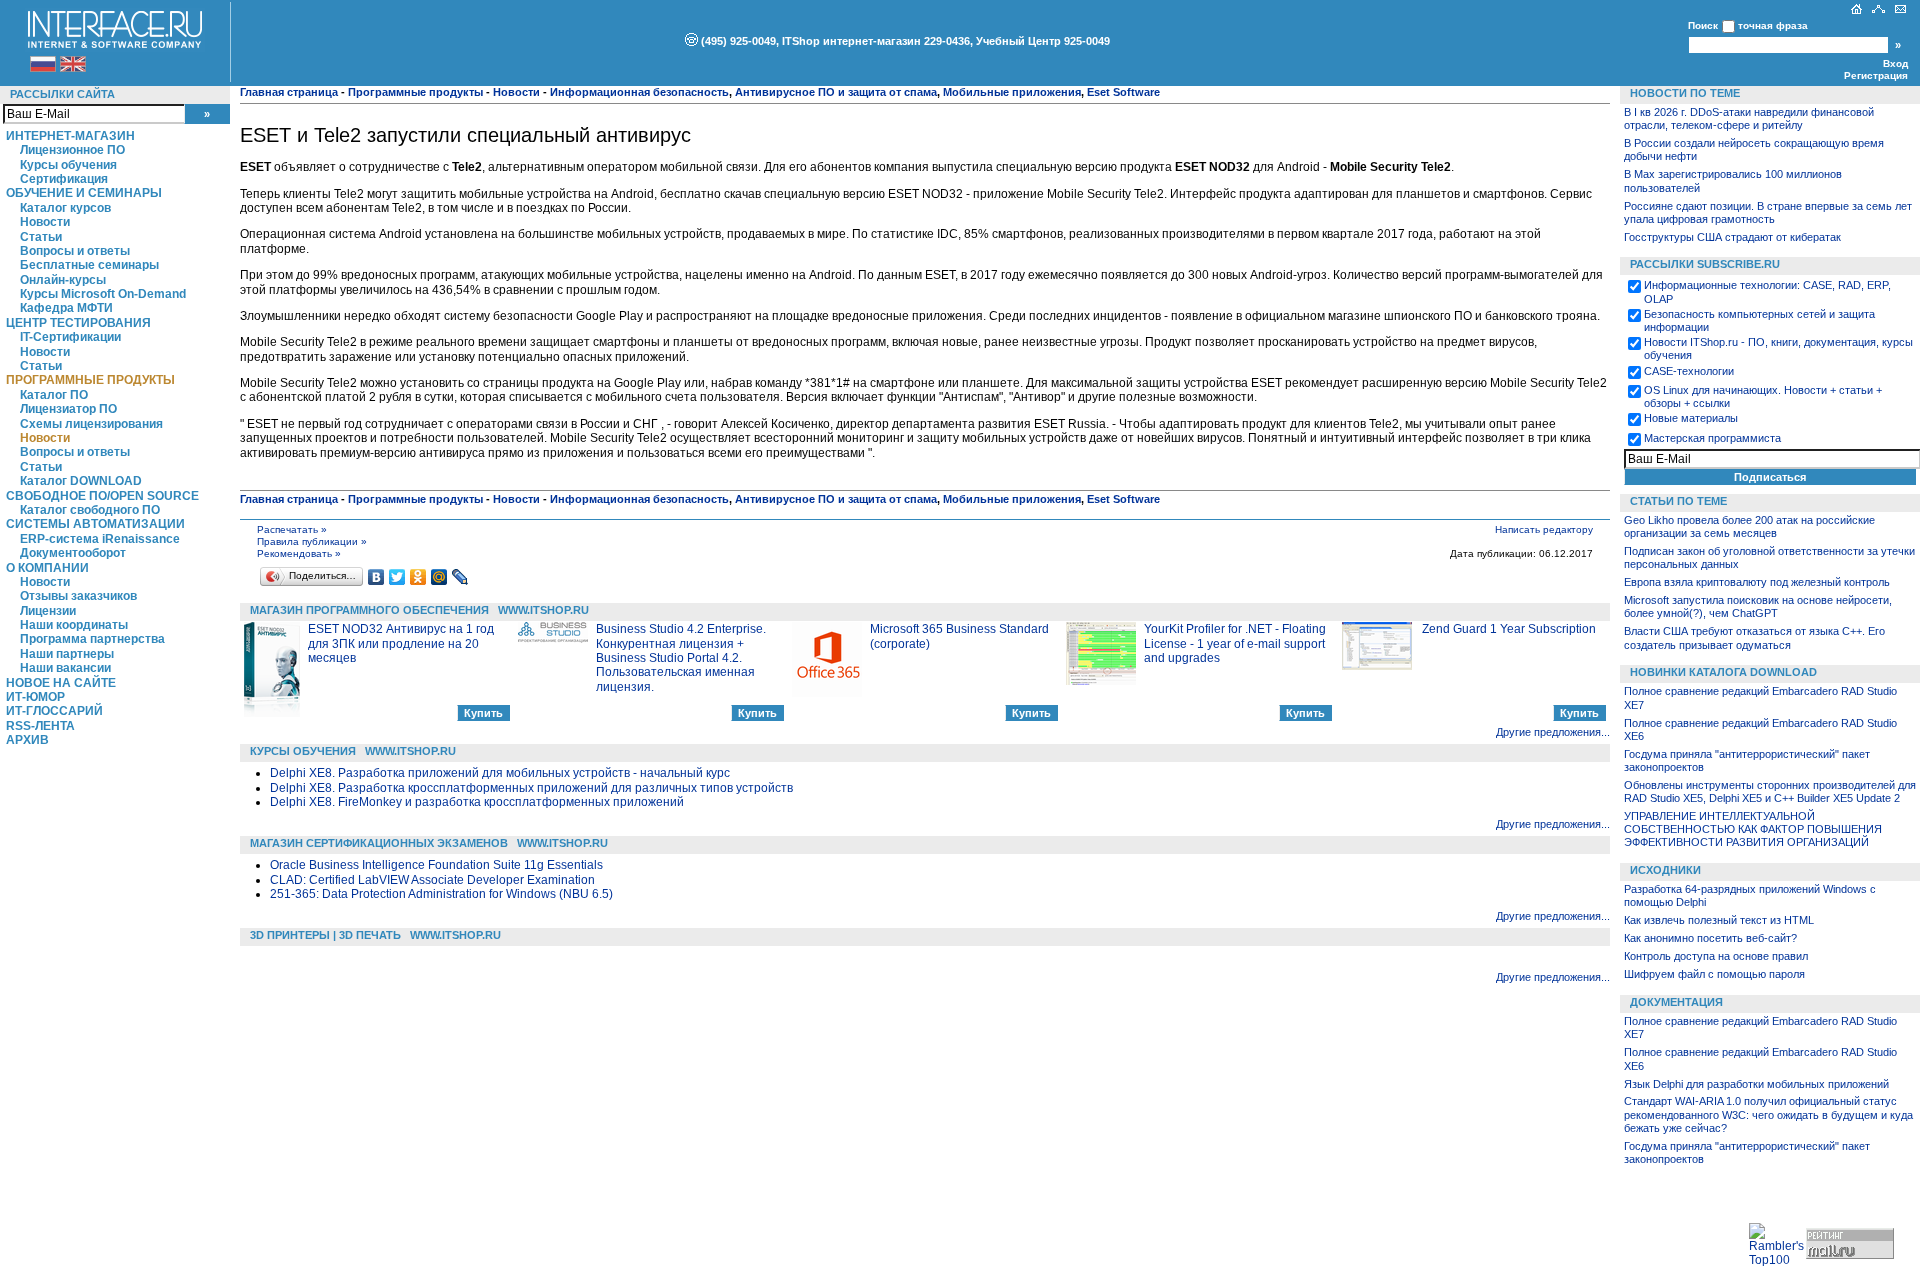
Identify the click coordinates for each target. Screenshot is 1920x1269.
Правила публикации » (312, 541)
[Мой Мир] (439, 577)
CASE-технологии (1689, 371)
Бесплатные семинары (89, 265)
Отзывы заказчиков (78, 596)
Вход (1895, 63)
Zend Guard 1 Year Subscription (1509, 629)
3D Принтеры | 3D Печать (325, 935)
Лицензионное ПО (72, 150)
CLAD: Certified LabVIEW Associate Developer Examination (432, 880)
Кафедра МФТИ (66, 308)
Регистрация (1876, 75)
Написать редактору (1544, 529)
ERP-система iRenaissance (100, 539)
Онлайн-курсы (63, 280)
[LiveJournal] (460, 577)
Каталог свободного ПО (90, 510)
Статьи (41, 237)
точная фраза (1773, 25)
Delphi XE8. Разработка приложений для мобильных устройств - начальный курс (500, 773)
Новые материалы (1691, 418)
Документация (1676, 1002)
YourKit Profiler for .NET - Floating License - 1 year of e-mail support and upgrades (1235, 643)
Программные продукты (90, 380)
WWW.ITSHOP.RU (543, 610)
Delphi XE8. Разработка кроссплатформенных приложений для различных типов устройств (531, 788)
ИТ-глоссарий (54, 711)
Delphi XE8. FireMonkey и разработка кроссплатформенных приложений (477, 802)
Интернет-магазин (70, 136)
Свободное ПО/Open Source (102, 496)
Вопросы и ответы (75, 251)
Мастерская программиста (1712, 438)
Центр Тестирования (78, 323)
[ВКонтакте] (376, 577)
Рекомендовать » (299, 553)
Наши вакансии (65, 668)
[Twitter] (397, 577)
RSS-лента (40, 726)
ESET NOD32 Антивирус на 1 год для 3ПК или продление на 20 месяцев (401, 643)
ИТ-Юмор (35, 697)
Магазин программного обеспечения (369, 610)
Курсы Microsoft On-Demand (103, 294)
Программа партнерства (92, 639)
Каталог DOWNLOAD (81, 481)
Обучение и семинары (84, 193)
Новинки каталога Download (1723, 672)
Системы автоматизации (95, 524)
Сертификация (64, 179)
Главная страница (289, 92)
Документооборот (73, 553)
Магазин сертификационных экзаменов (379, 843)
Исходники (1665, 870)
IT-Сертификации (70, 337)
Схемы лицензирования (91, 424)
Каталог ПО (54, 395)
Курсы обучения (68, 165)
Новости (45, 222)
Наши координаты (74, 625)
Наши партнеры (67, 654)
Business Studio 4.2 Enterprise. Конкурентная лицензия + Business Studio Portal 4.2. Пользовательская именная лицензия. (681, 658)
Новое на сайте (61, 683)
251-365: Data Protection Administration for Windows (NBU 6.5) (441, 894)
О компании (47, 568)
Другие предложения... (1553, 732)
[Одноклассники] (418, 577)
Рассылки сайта (62, 94)
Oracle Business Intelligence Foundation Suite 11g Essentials (436, 865)
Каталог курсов (65, 208)
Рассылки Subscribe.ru (1705, 264)
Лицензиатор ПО (68, 409)
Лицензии (48, 611)
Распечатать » (292, 529)
